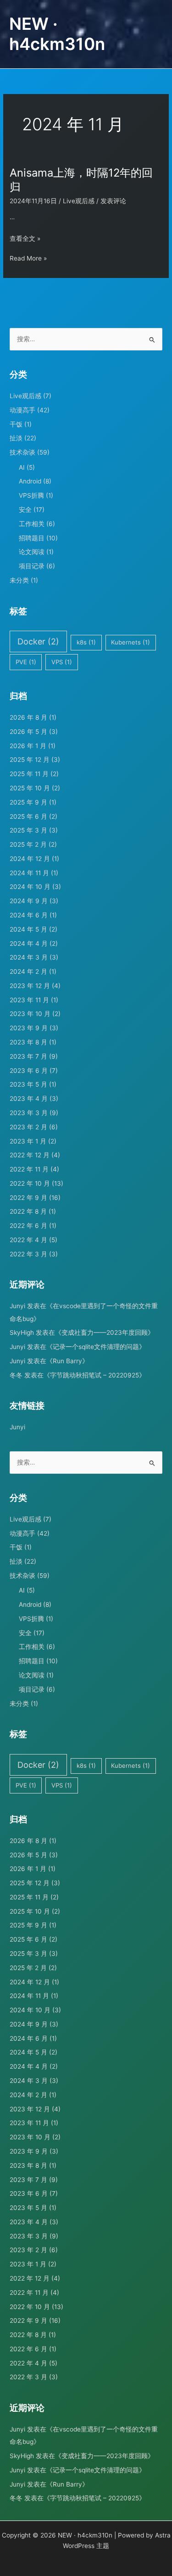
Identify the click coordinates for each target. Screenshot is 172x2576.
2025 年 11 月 (29, 774)
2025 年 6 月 (28, 816)
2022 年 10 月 (30, 1183)
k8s (86, 642)
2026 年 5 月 (28, 732)
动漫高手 (22, 410)
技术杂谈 (22, 452)
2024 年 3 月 (29, 957)
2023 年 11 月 (29, 1000)
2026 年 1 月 (28, 746)
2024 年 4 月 (29, 944)
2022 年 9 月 (28, 1198)
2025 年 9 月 (28, 802)
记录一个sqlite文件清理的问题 (96, 1347)
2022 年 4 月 (28, 1240)
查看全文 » (25, 239)
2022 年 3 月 (28, 1254)
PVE (26, 662)
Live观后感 (79, 201)
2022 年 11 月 (29, 1169)
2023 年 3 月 (29, 1113)
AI (22, 467)
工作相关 (32, 524)
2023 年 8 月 (28, 1042)
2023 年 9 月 (29, 1028)
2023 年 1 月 (28, 1141)
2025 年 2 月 (28, 844)
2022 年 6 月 (28, 1226)
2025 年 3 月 (28, 830)
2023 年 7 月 (28, 1056)
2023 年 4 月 (29, 1099)
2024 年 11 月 (29, 873)
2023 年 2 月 (28, 1127)
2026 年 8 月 (28, 717)
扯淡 (16, 438)
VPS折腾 (31, 495)
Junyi (17, 1306)
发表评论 (113, 201)
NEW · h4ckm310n (57, 34)
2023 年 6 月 (29, 1071)
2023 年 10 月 (30, 1014)
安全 (25, 510)
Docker (38, 641)
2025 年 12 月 (30, 760)
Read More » (28, 259)
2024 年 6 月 (29, 915)
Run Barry (67, 1361)
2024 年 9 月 (29, 901)
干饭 (16, 424)
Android (30, 481)
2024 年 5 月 (28, 929)
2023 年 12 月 (30, 986)
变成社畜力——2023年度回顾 (105, 1332)
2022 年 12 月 (30, 1155)
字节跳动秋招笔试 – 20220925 (94, 1375)
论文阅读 (32, 552)
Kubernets (130, 642)
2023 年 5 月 (28, 1084)
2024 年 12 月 (30, 859)
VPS (62, 662)
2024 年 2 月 (28, 972)
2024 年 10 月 (30, 887)
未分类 (19, 580)
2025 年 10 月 (30, 788)
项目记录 (32, 566)
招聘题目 (32, 538)
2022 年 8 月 (28, 1211)
